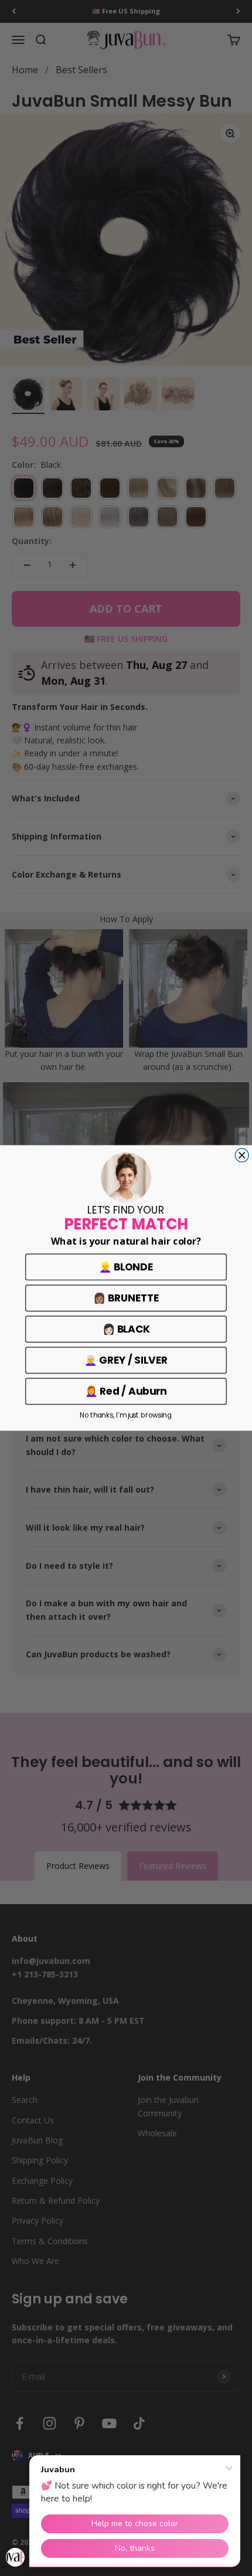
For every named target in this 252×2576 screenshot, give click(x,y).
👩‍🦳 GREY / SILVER (126, 1360)
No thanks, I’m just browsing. (126, 1415)
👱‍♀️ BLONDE (126, 1267)
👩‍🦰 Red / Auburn (126, 1391)
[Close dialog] (242, 1155)
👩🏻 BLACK (126, 1329)
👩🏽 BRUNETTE (126, 1298)
